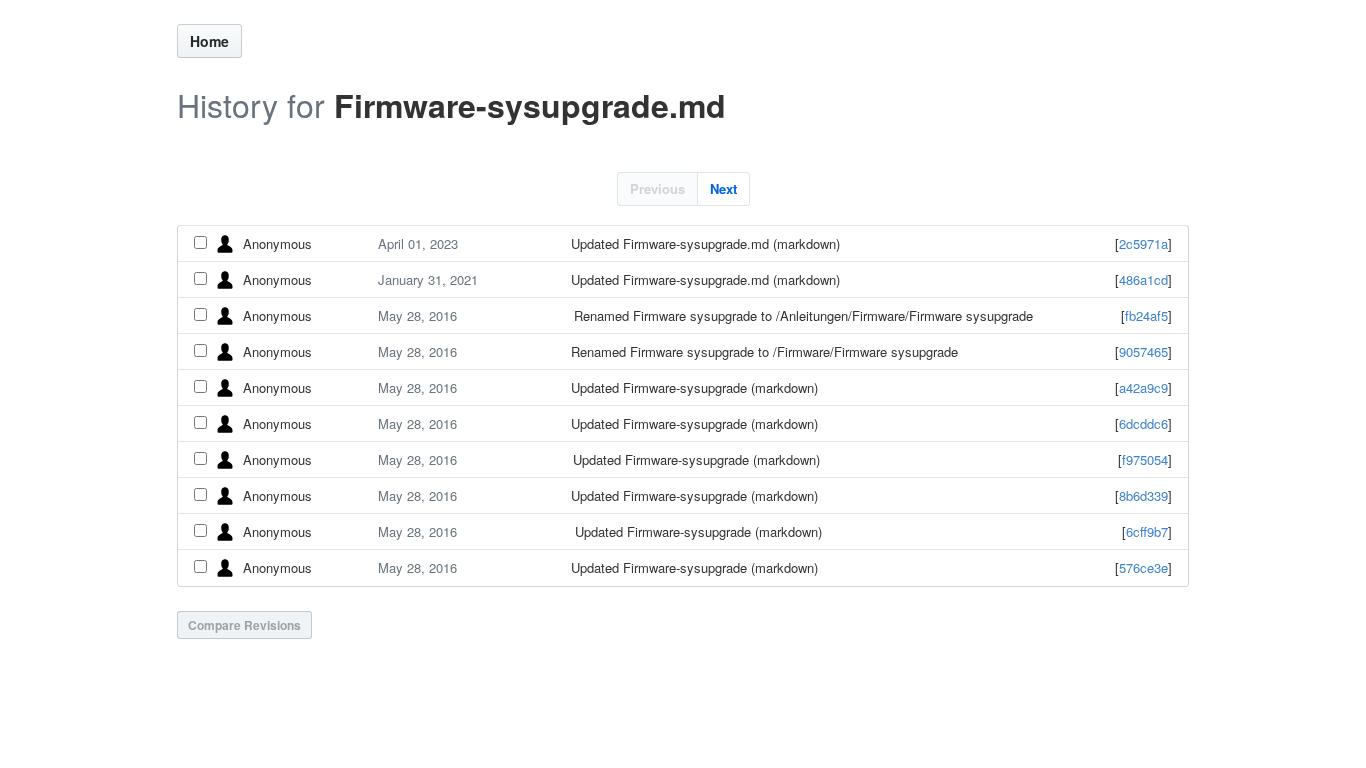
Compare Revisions (244, 625)
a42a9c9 (1143, 387)
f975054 (1145, 459)
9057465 (1143, 351)
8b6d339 (1143, 495)
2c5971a (1143, 243)
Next (723, 188)
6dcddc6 (1143, 423)
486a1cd (1143, 279)
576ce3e (1143, 567)
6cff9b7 (1147, 531)
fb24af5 (1146, 315)
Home (209, 41)
